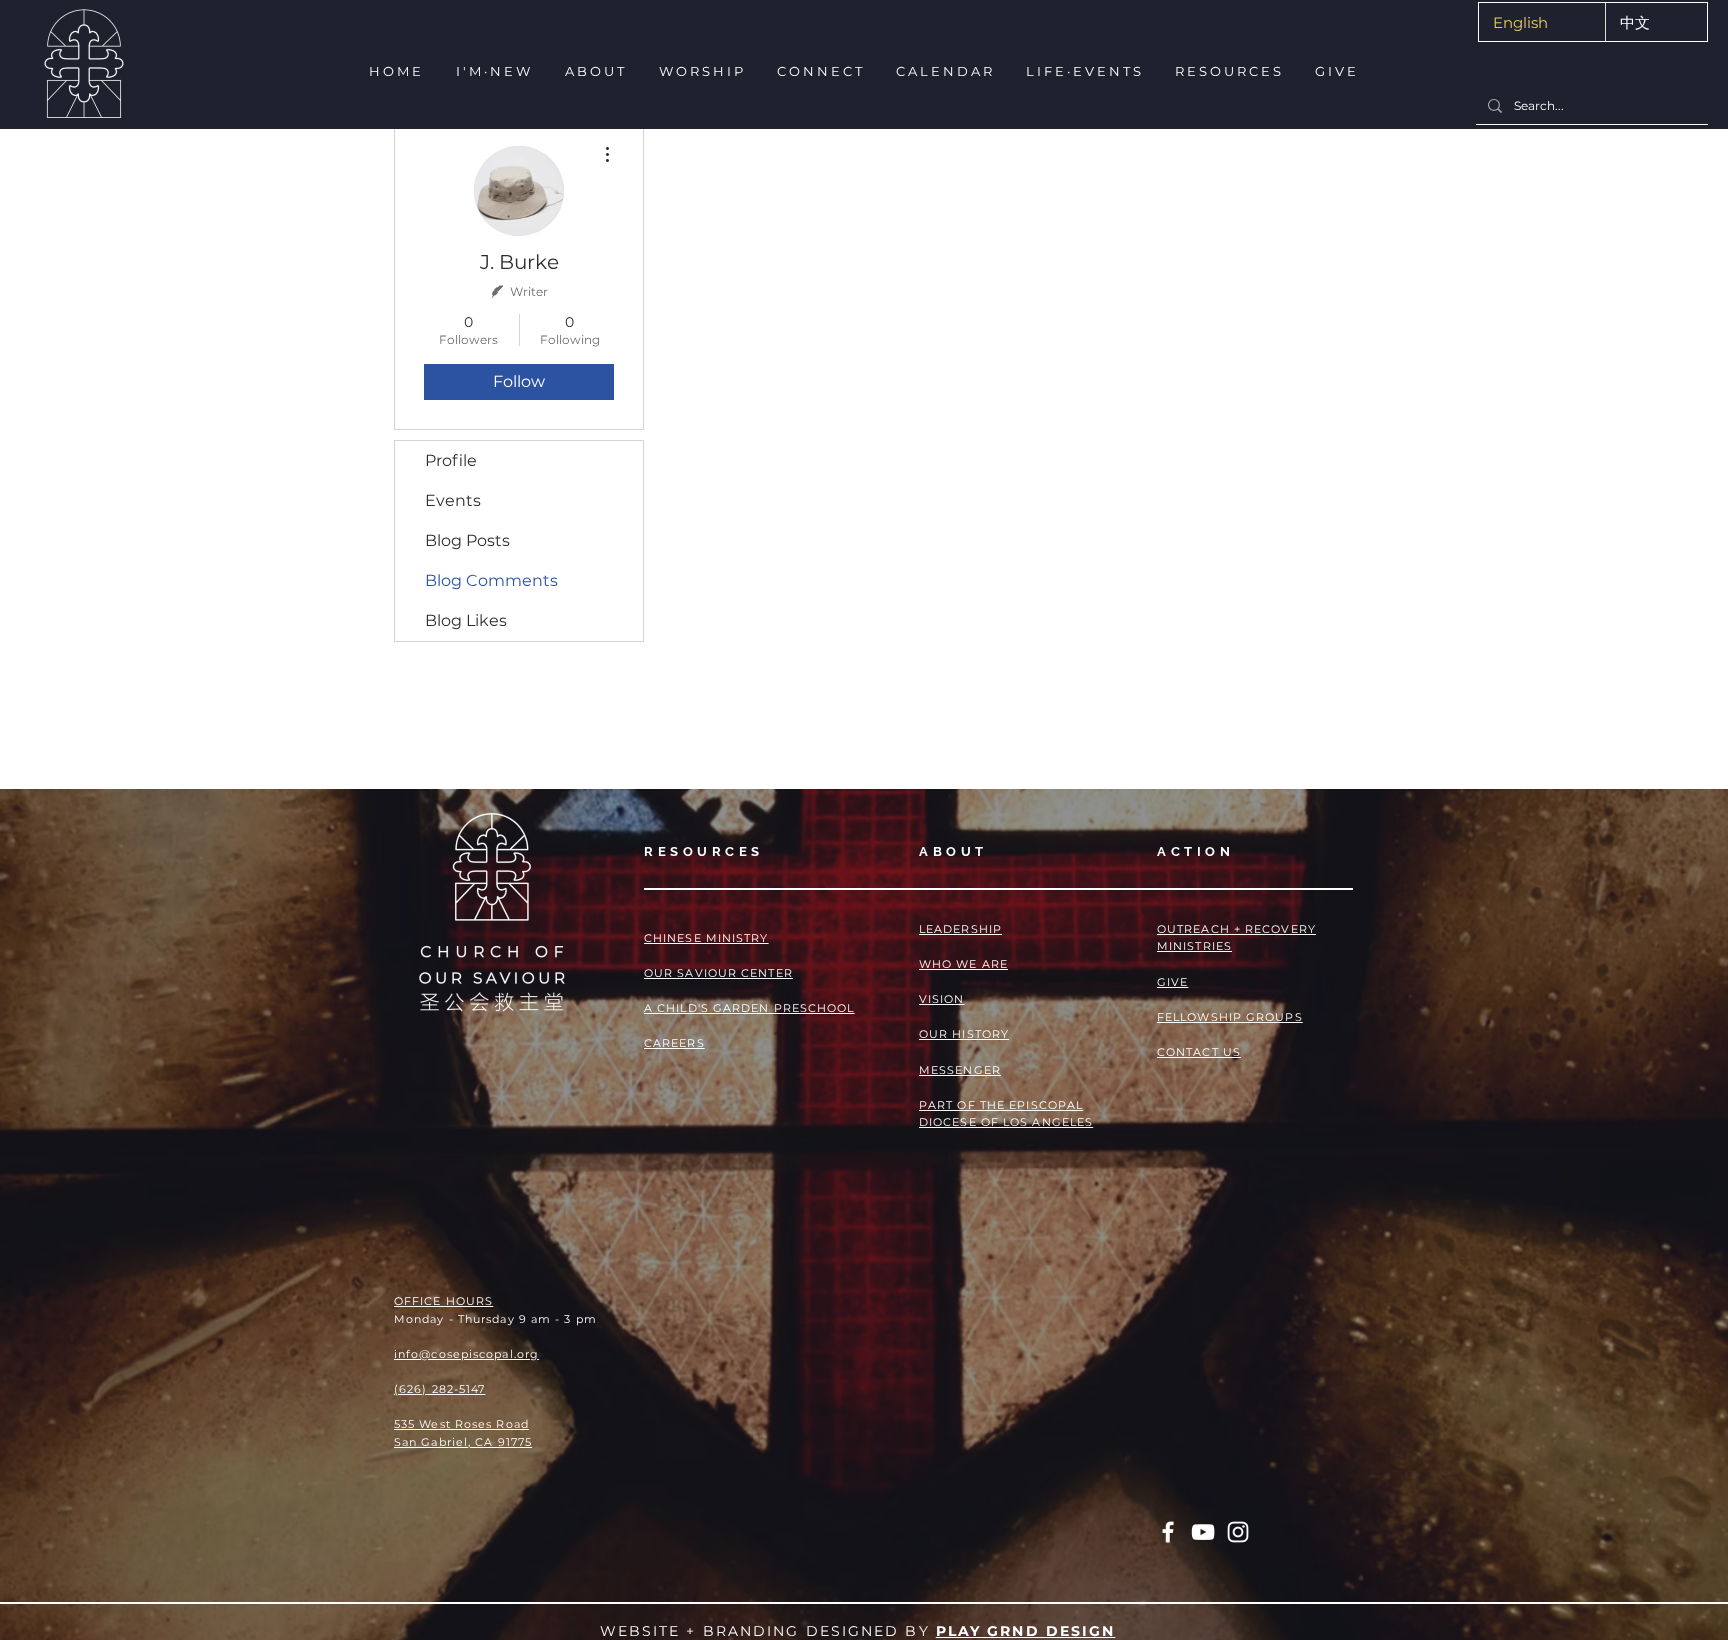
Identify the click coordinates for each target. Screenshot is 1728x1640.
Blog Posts (467, 540)
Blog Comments (491, 580)
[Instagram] (1238, 1532)
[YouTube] (1203, 1532)
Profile (451, 460)
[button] (492, 71)
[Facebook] (1168, 1532)
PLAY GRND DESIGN (1026, 1631)
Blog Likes (466, 620)
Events (453, 500)
